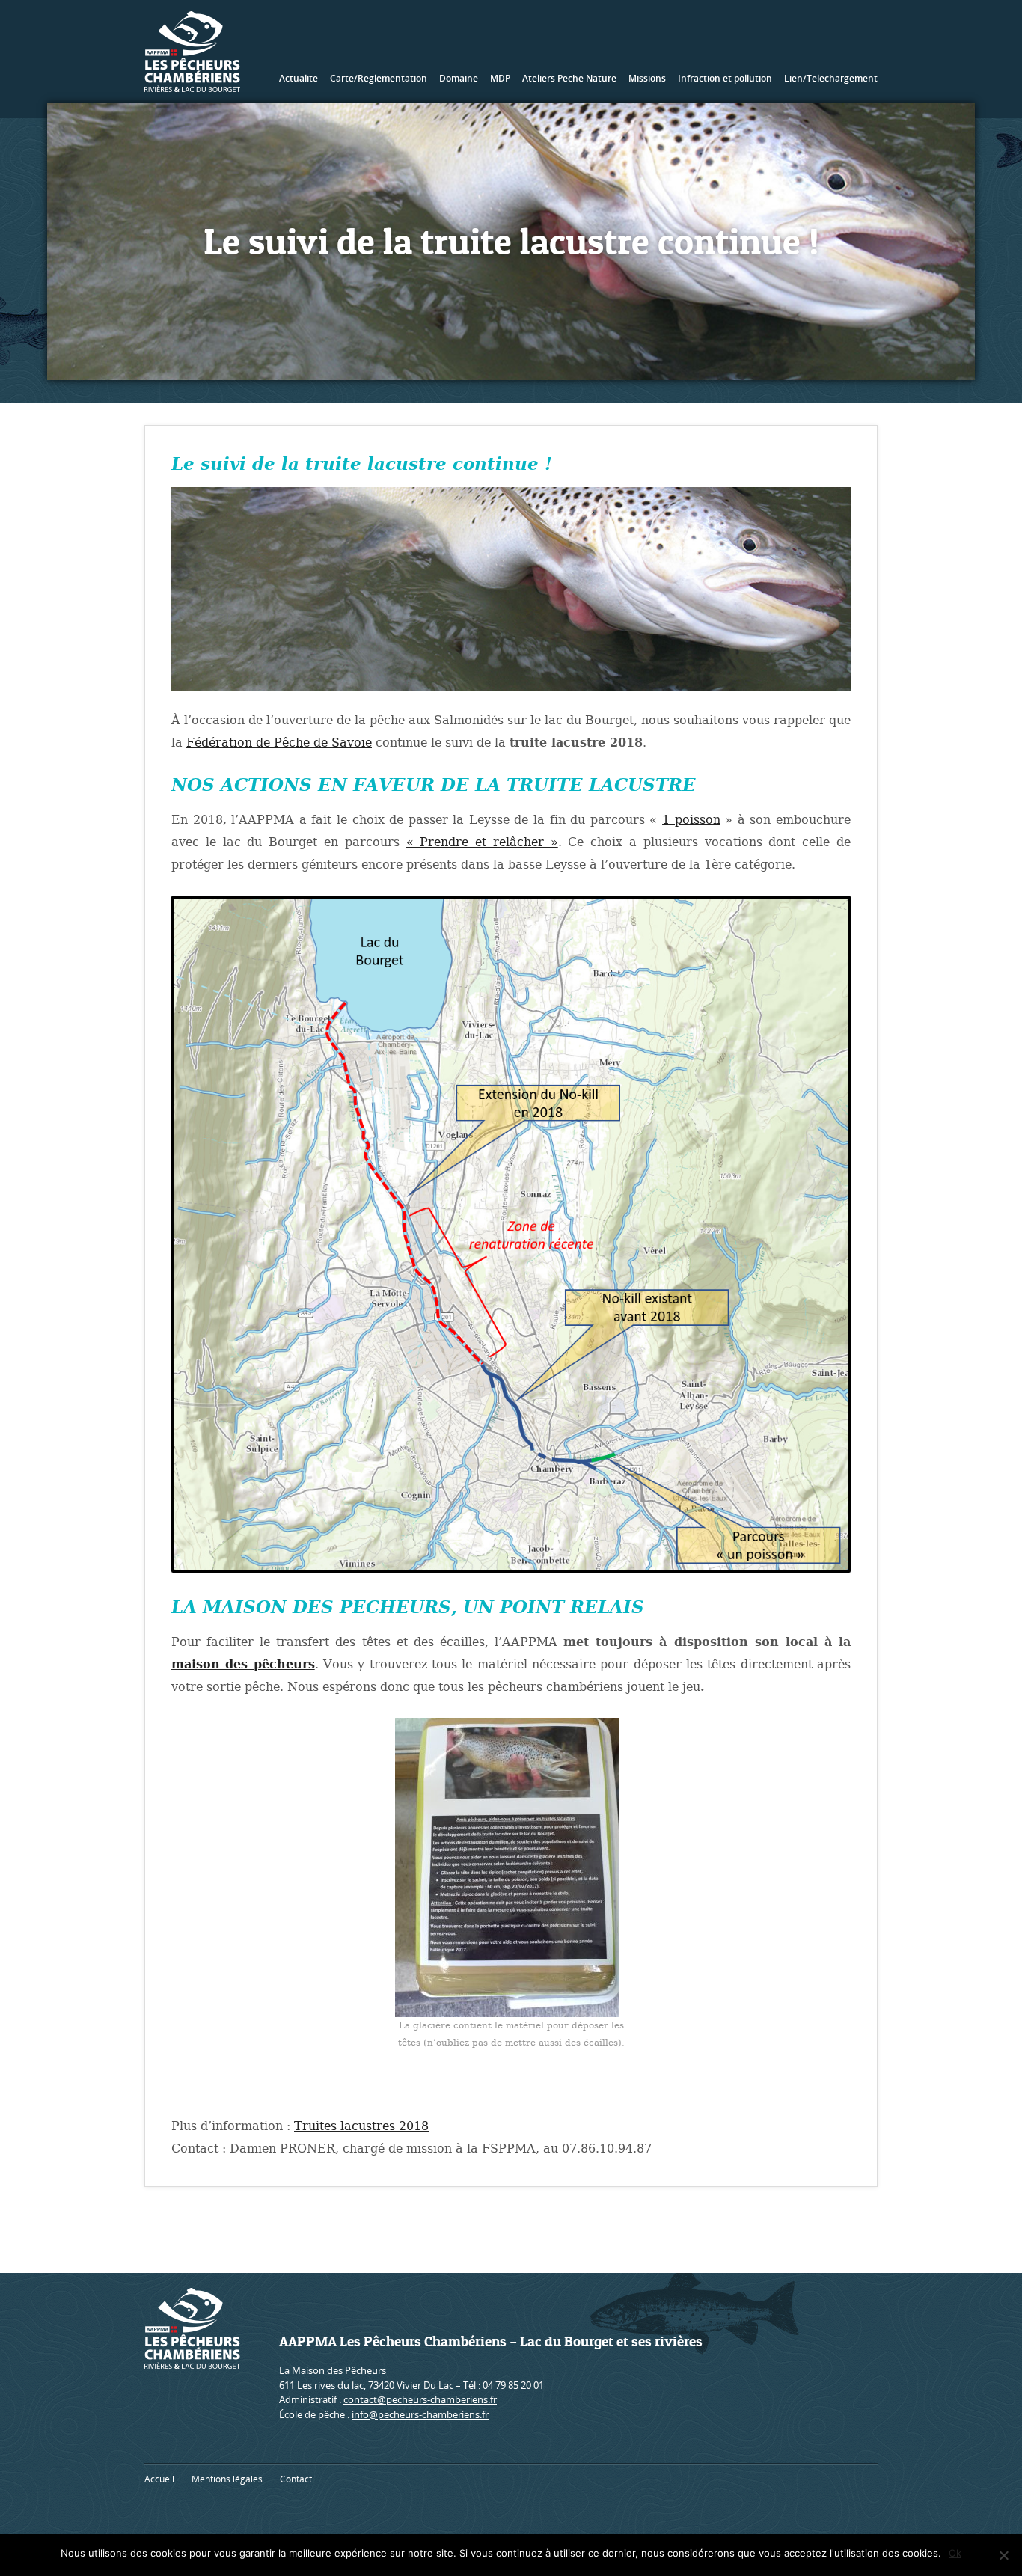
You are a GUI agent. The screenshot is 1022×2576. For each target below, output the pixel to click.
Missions (647, 78)
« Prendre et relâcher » (482, 842)
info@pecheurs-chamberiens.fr (420, 2414)
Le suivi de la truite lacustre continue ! (362, 464)
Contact (296, 2479)
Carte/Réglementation (379, 78)
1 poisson (691, 820)
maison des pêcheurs (243, 1664)
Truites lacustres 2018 (361, 2126)
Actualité (299, 78)
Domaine (459, 78)
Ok (955, 2553)
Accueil (159, 2479)
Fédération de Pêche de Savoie (279, 743)
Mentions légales (227, 2479)
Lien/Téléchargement (831, 78)
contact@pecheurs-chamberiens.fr (420, 2399)
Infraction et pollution (725, 78)
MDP (500, 78)
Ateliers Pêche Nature (569, 78)
